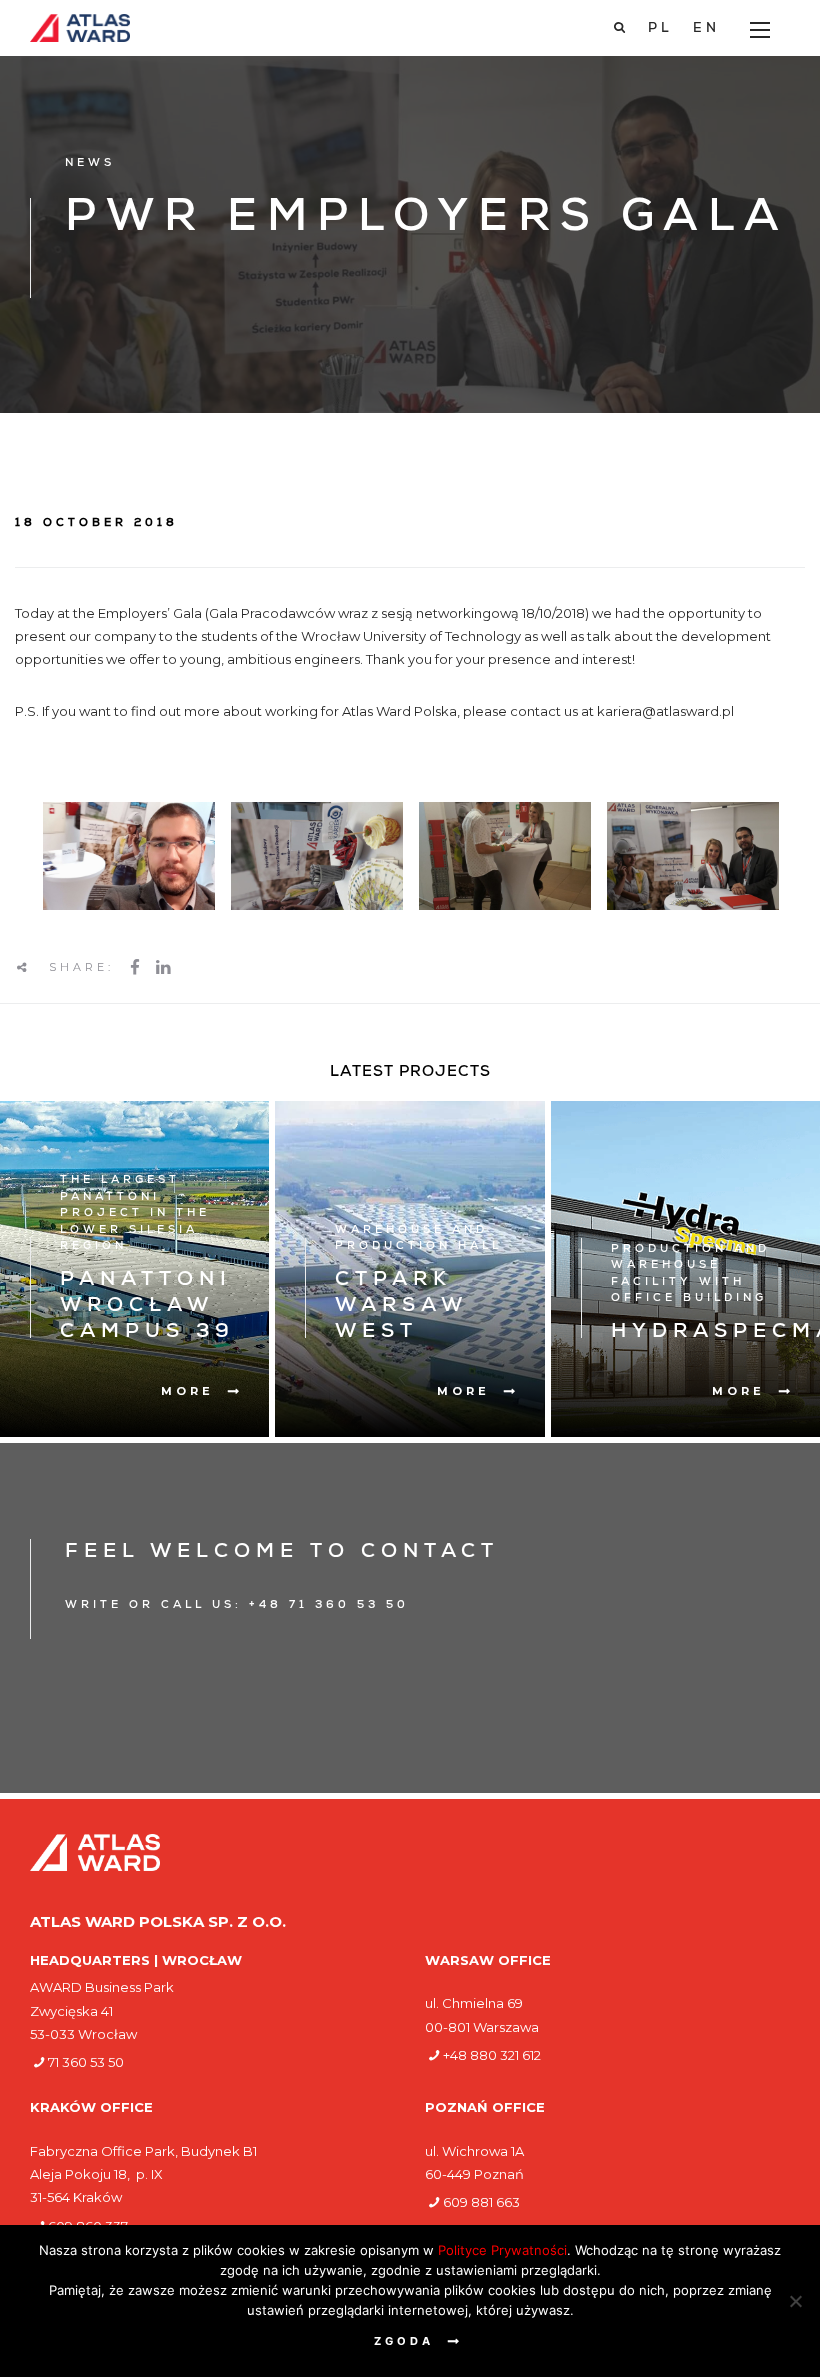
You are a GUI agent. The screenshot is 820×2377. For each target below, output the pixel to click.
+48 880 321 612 (492, 2055)
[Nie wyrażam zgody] (795, 2301)
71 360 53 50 (86, 2062)
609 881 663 (481, 2202)
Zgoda (404, 2341)
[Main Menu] (760, 30)
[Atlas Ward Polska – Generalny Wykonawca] (80, 28)
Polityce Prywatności (502, 2250)
